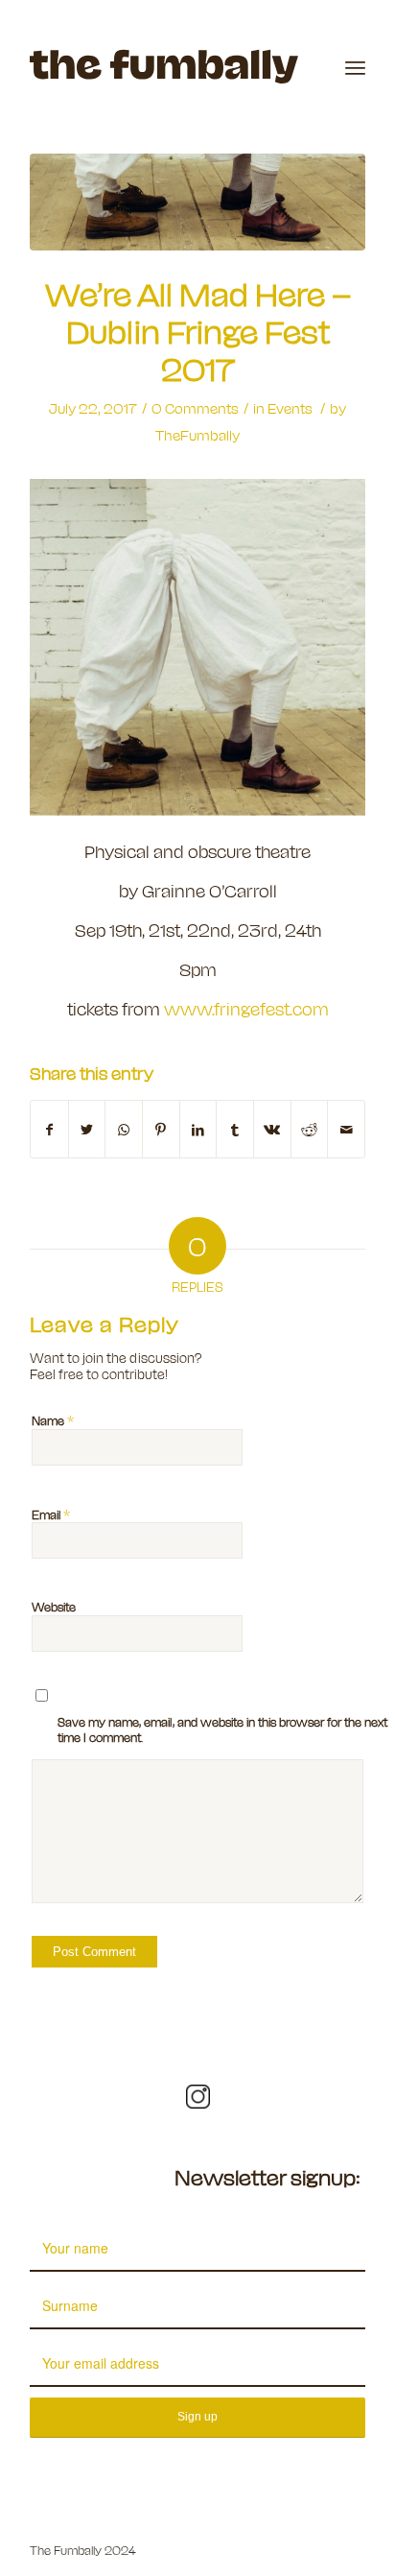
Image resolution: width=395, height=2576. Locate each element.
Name (53, 1419)
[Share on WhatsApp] (124, 1129)
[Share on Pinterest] (161, 1129)
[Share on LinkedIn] (198, 1129)
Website (54, 1606)
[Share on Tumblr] (235, 1129)
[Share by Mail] (346, 1129)
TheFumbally (197, 435)
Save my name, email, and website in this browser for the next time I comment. (222, 1729)
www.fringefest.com (246, 1008)
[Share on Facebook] (49, 1129)
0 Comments (195, 408)
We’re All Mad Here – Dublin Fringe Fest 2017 (198, 330)
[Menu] (355, 67)
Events (290, 408)
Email (51, 1514)
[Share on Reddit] (310, 1129)
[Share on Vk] (272, 1129)
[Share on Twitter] (87, 1129)
